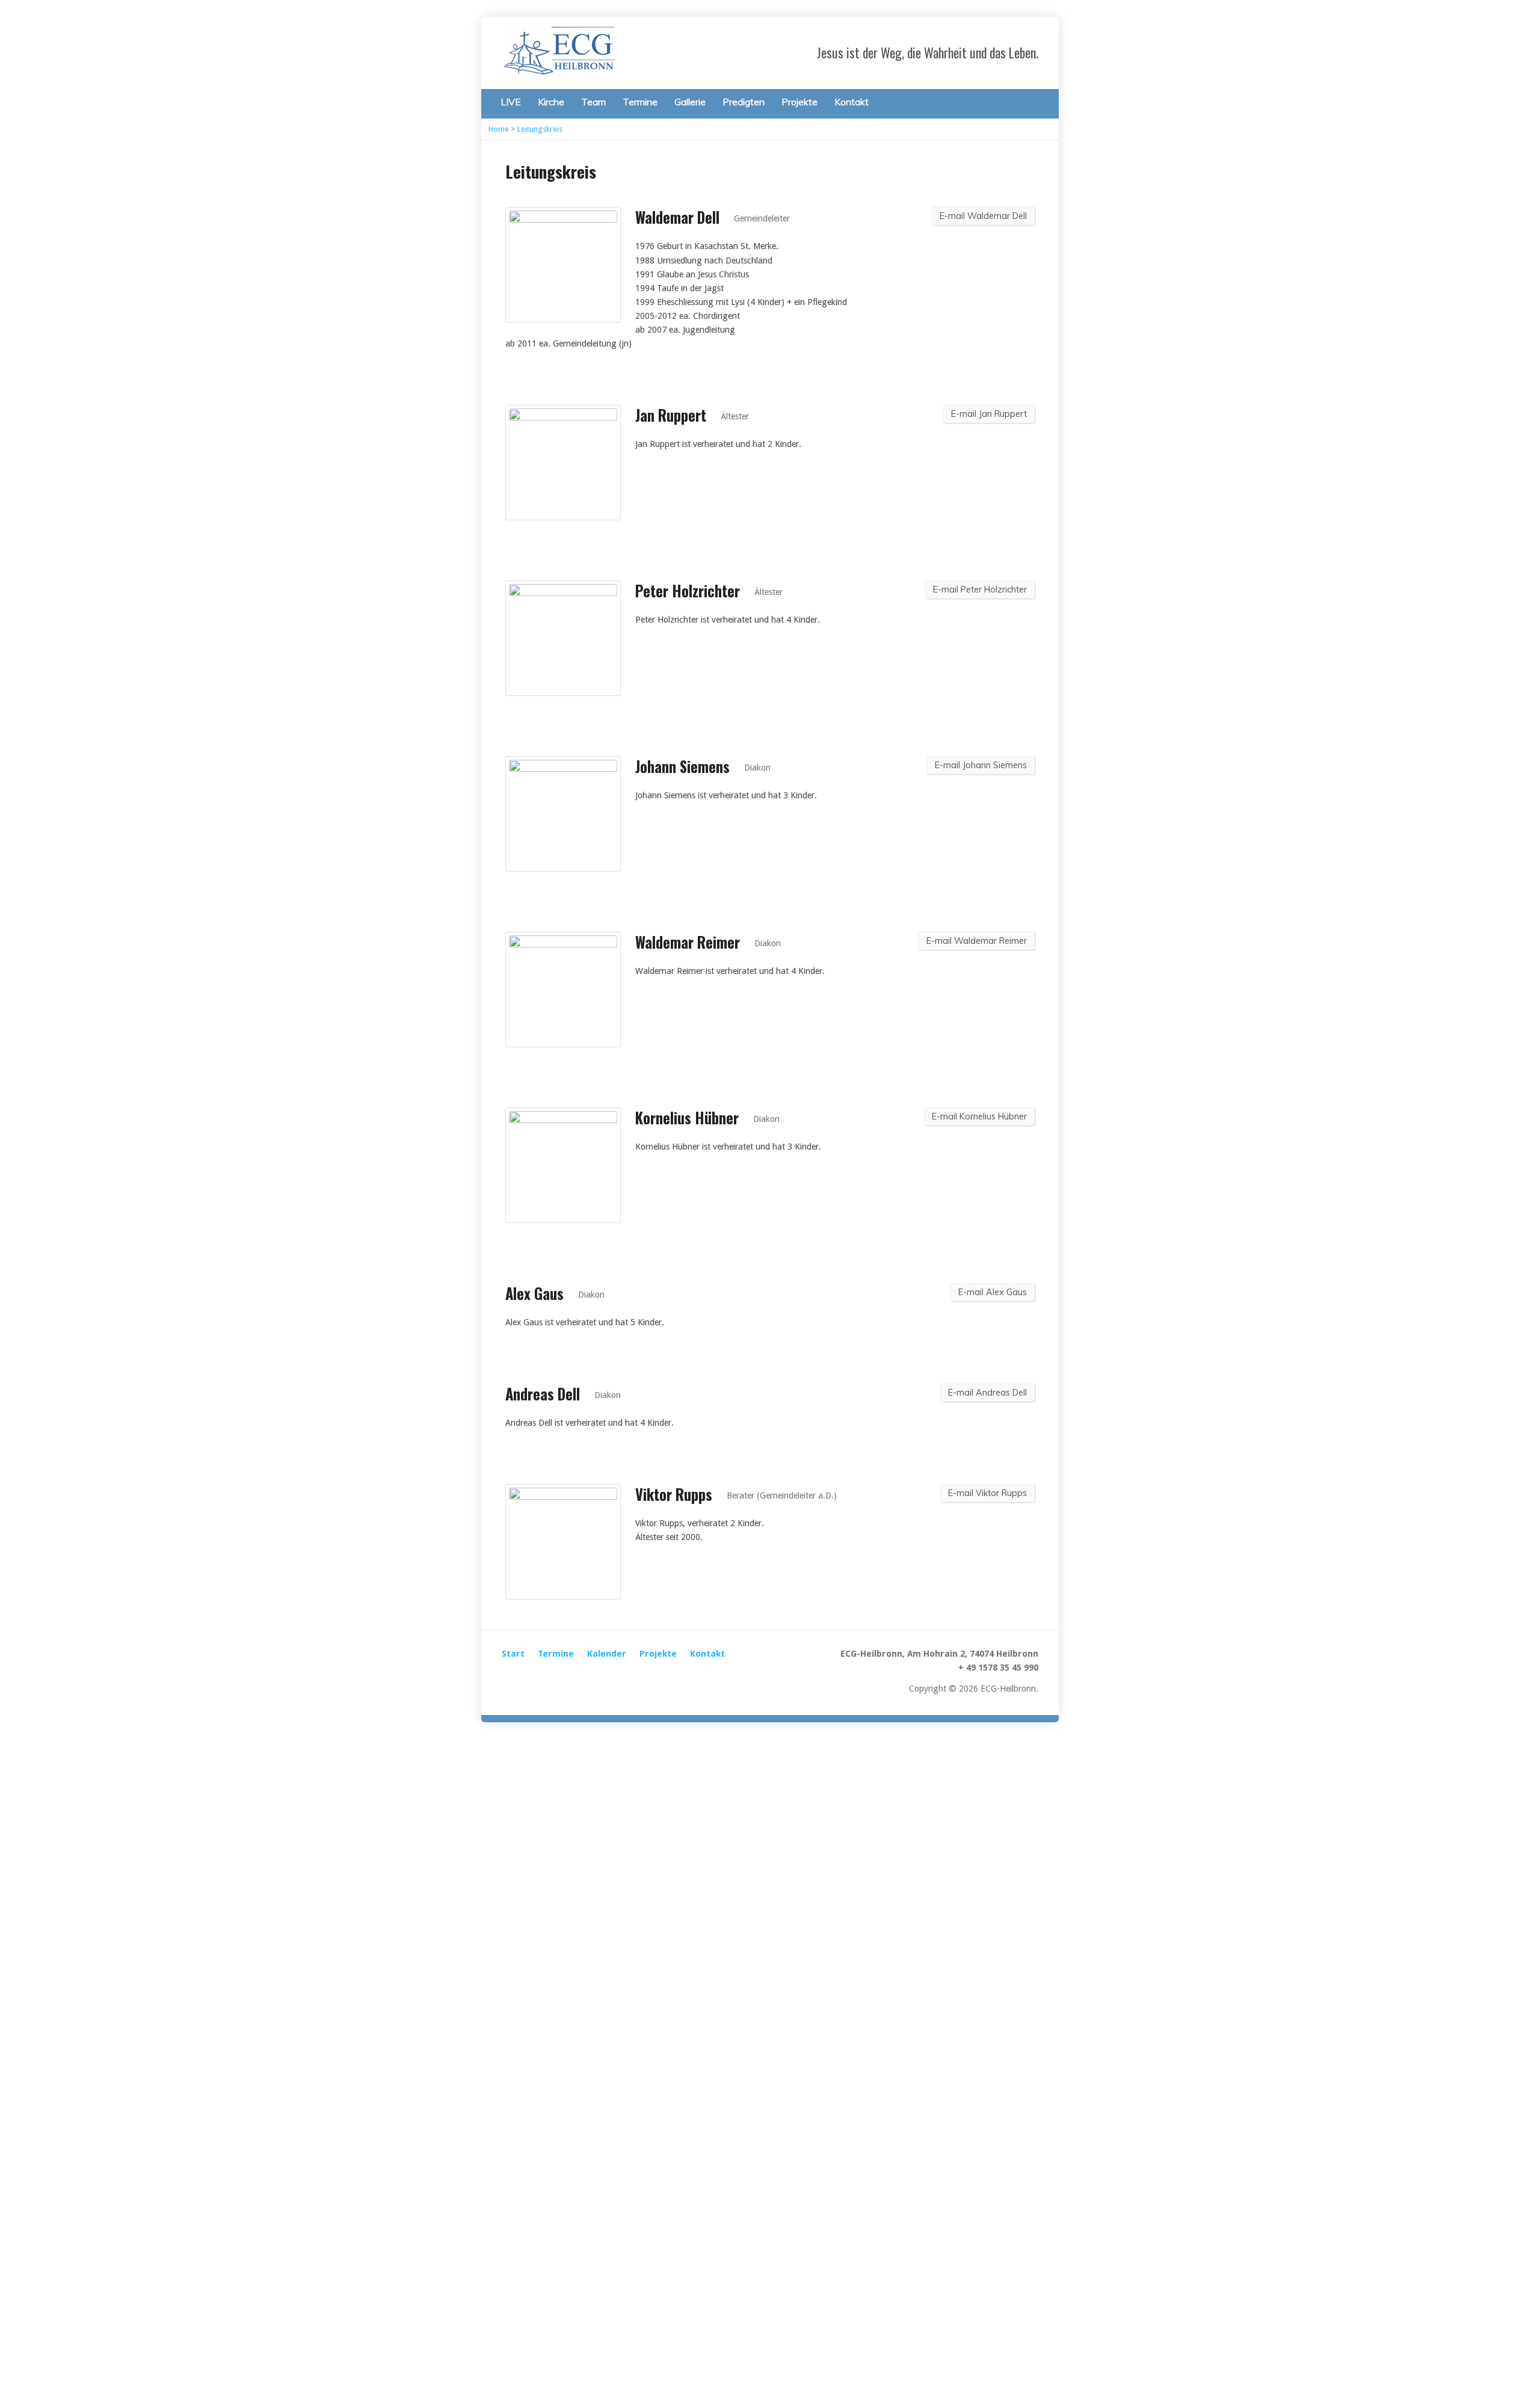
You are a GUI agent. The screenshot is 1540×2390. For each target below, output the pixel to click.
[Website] (509, 1677)
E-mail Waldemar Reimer (977, 941)
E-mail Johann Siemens (981, 765)
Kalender (607, 1654)
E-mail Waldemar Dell (983, 216)
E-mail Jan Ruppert (989, 414)
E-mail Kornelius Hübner (979, 1116)
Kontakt (852, 102)
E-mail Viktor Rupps (987, 1493)
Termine (640, 102)
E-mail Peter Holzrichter (980, 590)
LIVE (511, 102)
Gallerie (690, 102)
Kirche (551, 102)
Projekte (799, 102)
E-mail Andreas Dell (987, 1393)
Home (499, 129)
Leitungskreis (540, 129)
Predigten (744, 102)
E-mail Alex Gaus (993, 1292)
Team (593, 102)
